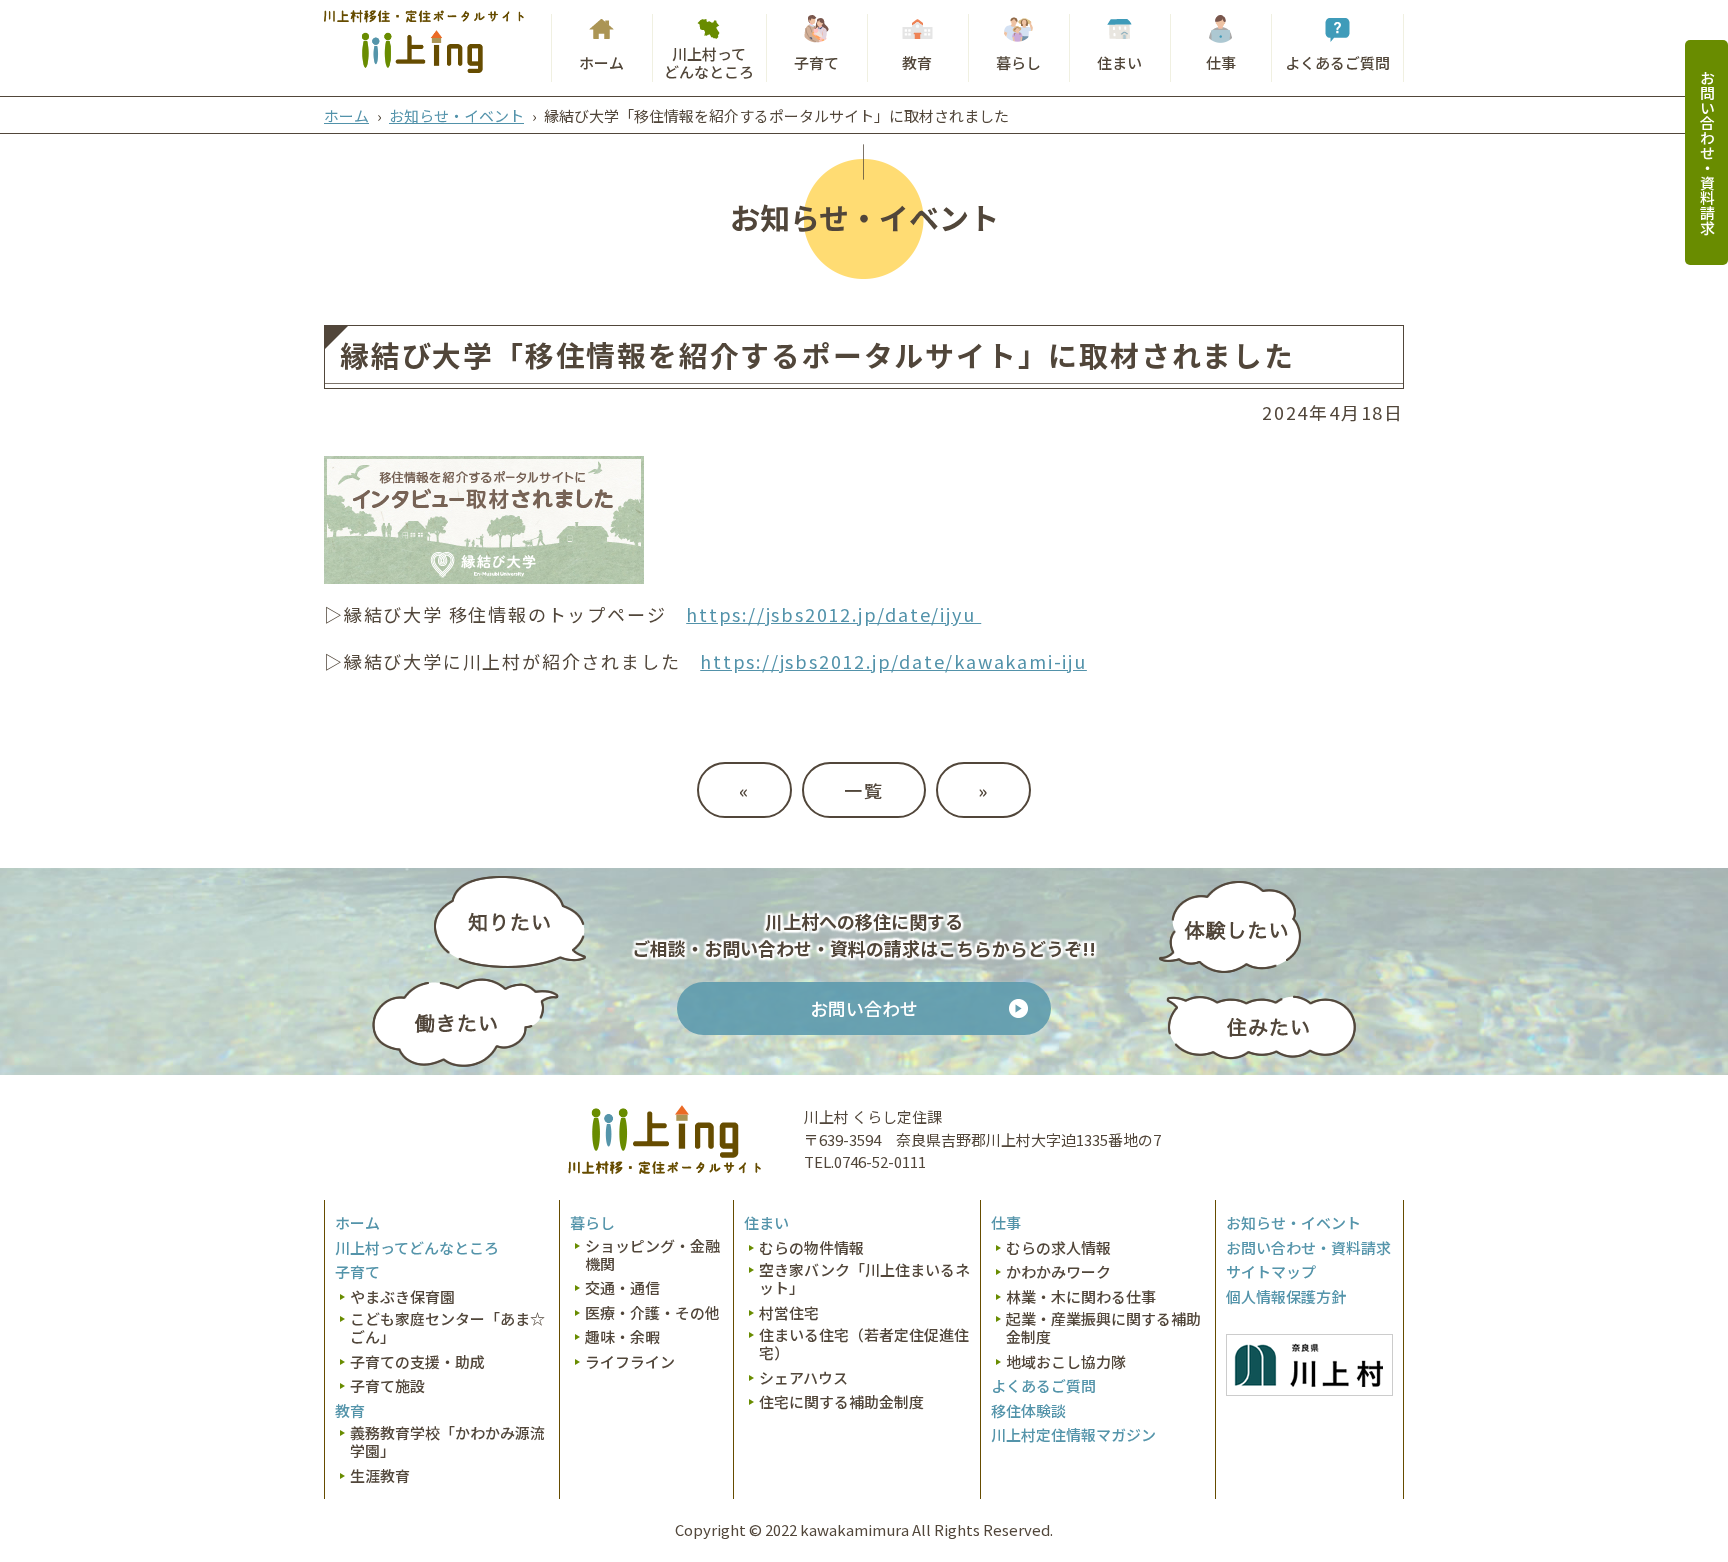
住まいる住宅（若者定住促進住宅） (864, 1344)
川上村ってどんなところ (709, 62)
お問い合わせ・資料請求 (1707, 152)
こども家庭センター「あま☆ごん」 (447, 1328)
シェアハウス (803, 1378)
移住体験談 (1028, 1411)
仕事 (1221, 62)
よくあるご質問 (1337, 62)
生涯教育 (380, 1476)
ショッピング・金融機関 (652, 1255)
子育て (816, 62)
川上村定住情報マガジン (1073, 1435)
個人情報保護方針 (1286, 1297)
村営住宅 (789, 1313)
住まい (1119, 62)
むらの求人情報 (1058, 1248)
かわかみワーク (1058, 1272)
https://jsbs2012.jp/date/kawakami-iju (893, 661)
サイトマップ (1271, 1272)
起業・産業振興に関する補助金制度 (1103, 1328)
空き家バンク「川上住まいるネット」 (864, 1279)
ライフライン (630, 1362)
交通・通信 (622, 1288)
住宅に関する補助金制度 (841, 1402)
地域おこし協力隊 (1066, 1362)
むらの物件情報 (811, 1248)
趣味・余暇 (622, 1337)
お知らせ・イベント (456, 115)
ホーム (601, 62)
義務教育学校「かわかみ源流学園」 (447, 1442)
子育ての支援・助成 (417, 1362)
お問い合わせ (864, 1008)
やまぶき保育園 (402, 1297)
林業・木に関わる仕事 (1081, 1297)
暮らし (1018, 62)
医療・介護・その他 (652, 1313)
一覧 (864, 790)
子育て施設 (387, 1386)
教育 (917, 62)
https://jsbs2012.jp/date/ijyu (833, 614)
